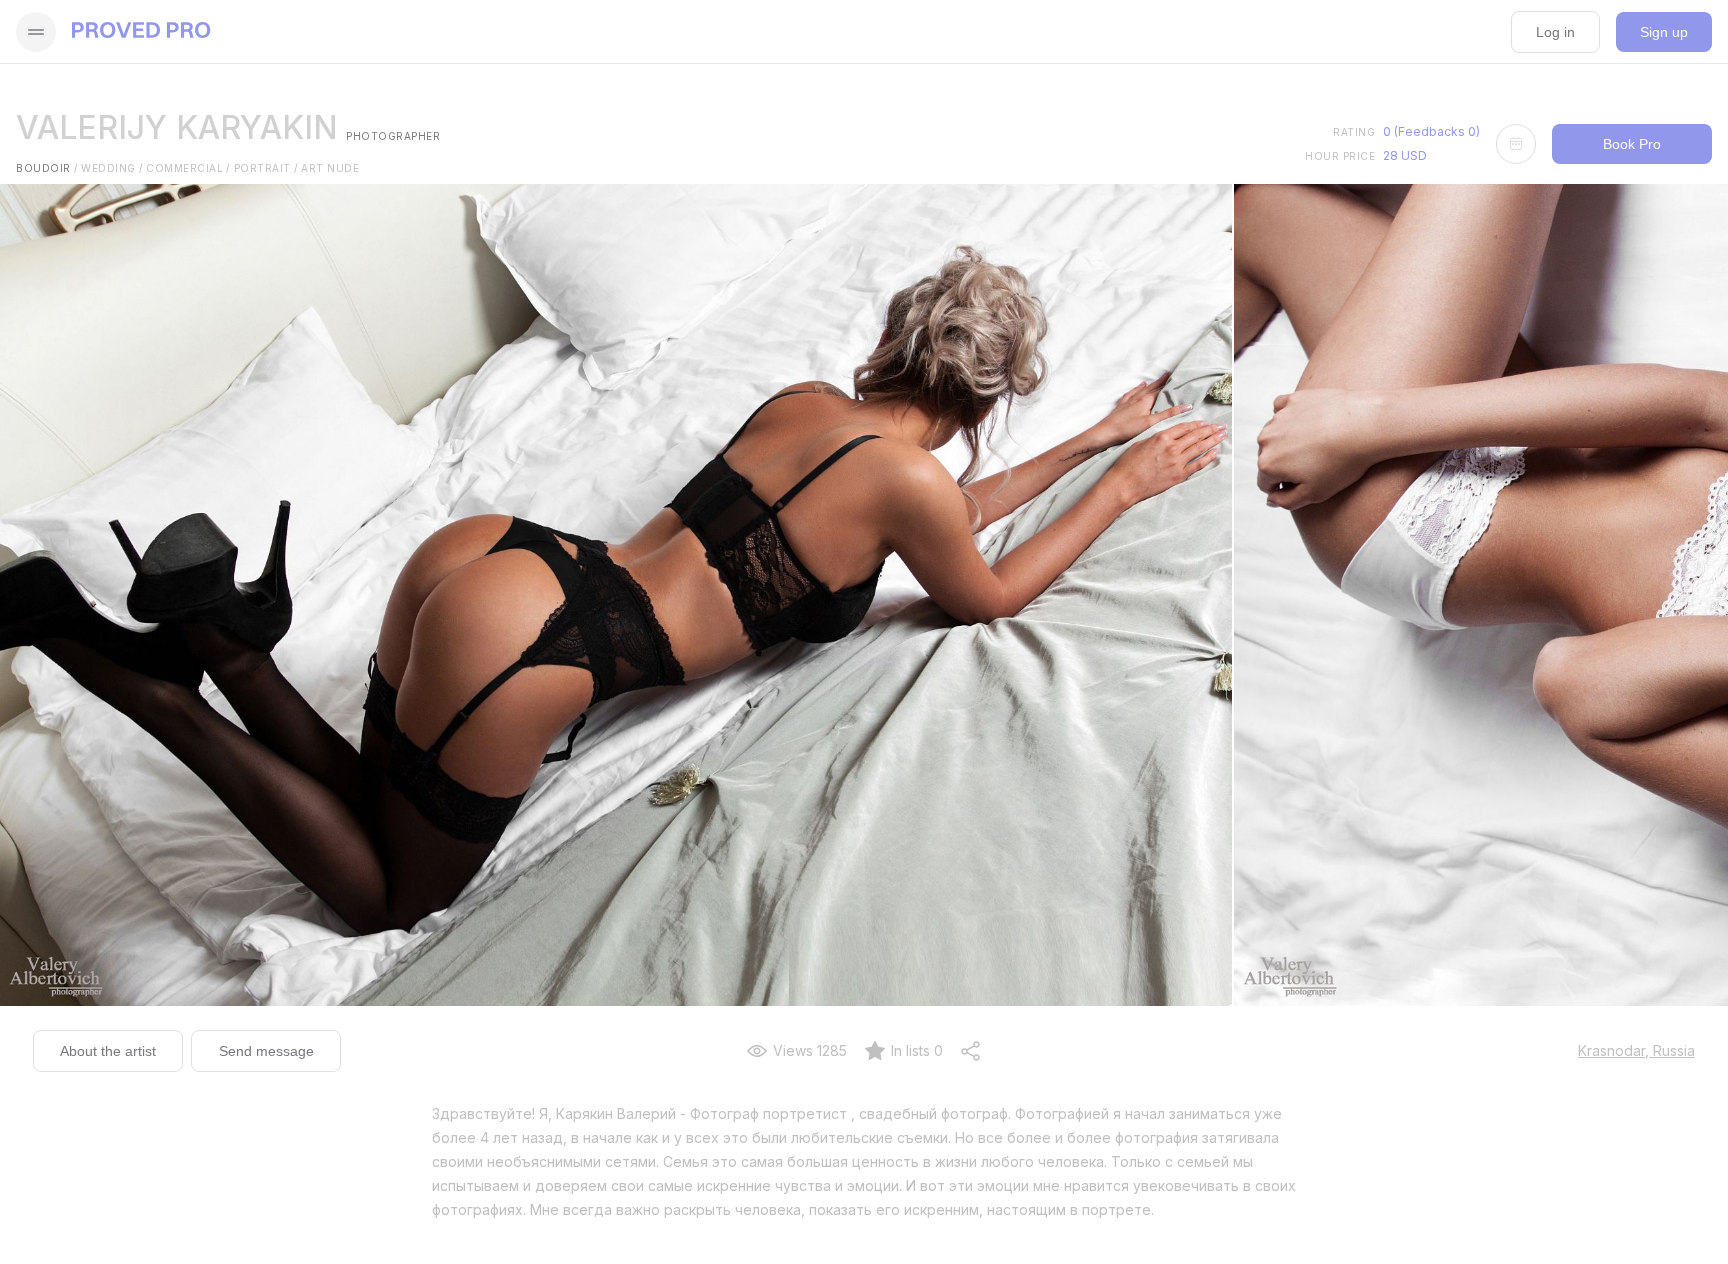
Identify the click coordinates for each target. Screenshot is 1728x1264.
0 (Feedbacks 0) (1431, 131)
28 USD (1405, 155)
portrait (266, 168)
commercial (188, 168)
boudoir (47, 168)
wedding (112, 168)
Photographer (393, 136)
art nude (330, 168)
